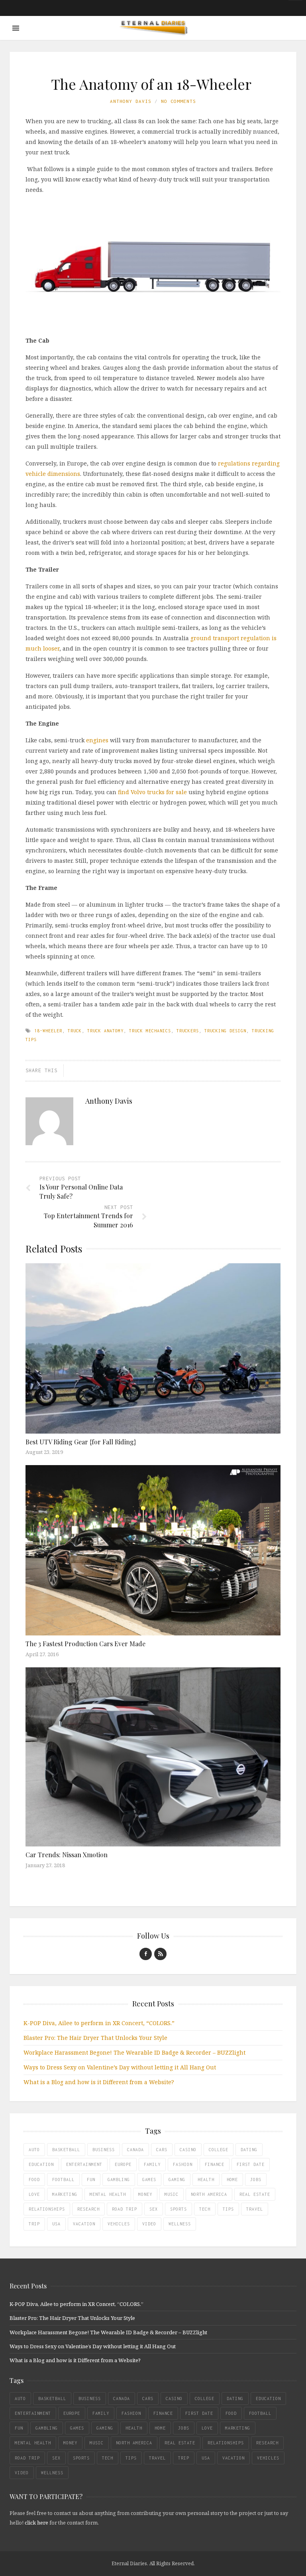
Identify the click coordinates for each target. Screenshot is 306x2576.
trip (34, 2224)
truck (75, 1031)
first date (251, 2164)
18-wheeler (48, 1031)
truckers (188, 1031)
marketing (65, 2194)
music (172, 2194)
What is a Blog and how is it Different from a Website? (99, 2082)
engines (97, 740)
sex (154, 2209)
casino (188, 2150)
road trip (125, 2209)
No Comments (178, 101)
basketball (66, 2150)
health (206, 2180)
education (41, 2164)
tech (205, 2209)
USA (56, 2224)
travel (255, 2209)
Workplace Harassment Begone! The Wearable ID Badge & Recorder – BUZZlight (134, 2052)
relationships (47, 2209)
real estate (255, 2194)
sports (178, 2209)
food (34, 2180)
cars (162, 2150)
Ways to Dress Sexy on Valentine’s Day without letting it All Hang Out (120, 2067)
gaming (177, 2180)
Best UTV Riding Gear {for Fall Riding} (81, 1442)
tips (228, 2209)
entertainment (84, 2164)
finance (215, 2164)
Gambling (119, 2180)
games (149, 2180)
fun (91, 2180)
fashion (183, 2164)
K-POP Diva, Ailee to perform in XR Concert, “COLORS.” (99, 2023)
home (232, 2180)
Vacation (84, 2224)
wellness (180, 2224)
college (219, 2150)
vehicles (119, 2224)
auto (34, 2150)
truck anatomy (105, 1031)
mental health (108, 2194)
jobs (256, 2180)
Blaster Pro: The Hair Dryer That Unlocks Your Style (95, 2038)
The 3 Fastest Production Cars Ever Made (85, 1644)
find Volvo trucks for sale (152, 792)
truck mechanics (150, 1031)
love (34, 2194)
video (149, 2224)
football (63, 2180)
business (104, 2150)
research (88, 2209)
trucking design (225, 1031)
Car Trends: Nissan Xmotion (67, 1855)
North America (209, 2194)
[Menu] (16, 28)
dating (249, 2150)
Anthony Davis (131, 101)
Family (152, 2164)
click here (36, 2523)
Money (145, 2194)
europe (123, 2164)
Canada (135, 2150)
